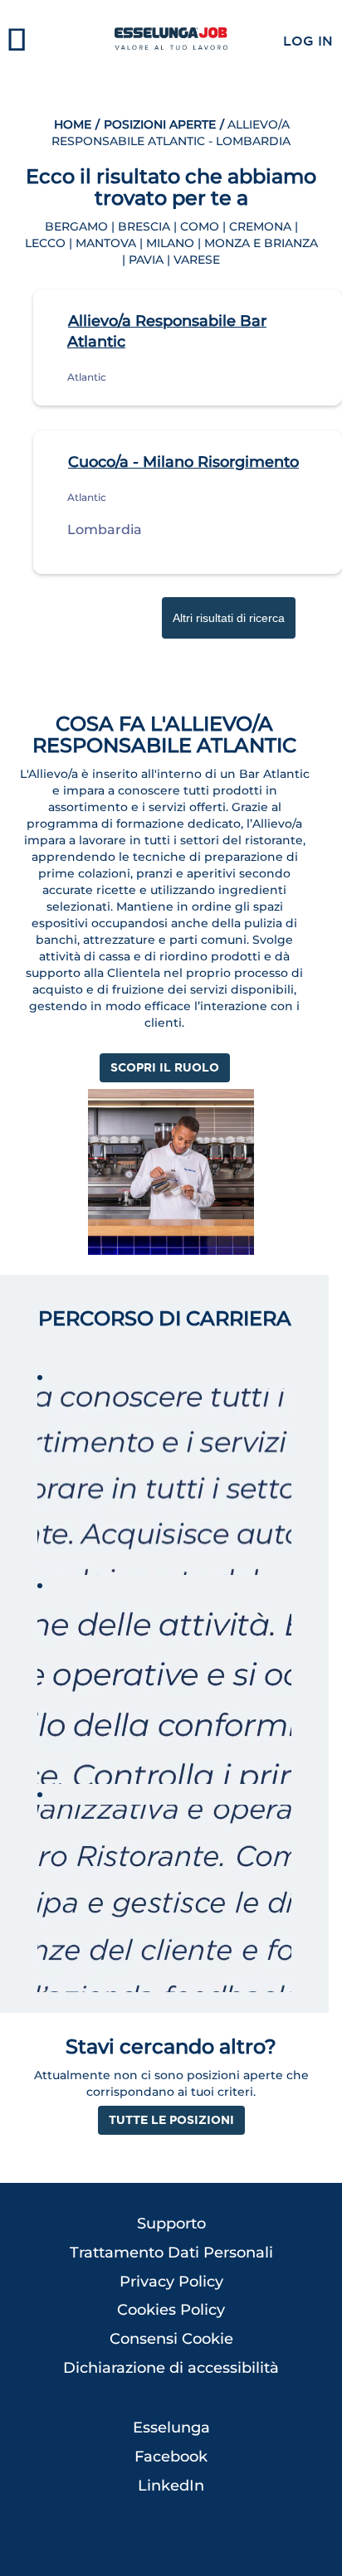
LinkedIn (171, 2486)
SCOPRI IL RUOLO (165, 1067)
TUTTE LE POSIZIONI (171, 2119)
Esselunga (171, 2428)
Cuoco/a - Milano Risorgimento (183, 462)
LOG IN (308, 41)
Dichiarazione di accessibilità (171, 2368)
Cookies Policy (171, 2310)
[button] (57, 41)
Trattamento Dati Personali (171, 2253)
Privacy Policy (171, 2282)
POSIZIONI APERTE (160, 124)
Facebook (171, 2457)
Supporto (171, 2224)
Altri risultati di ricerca (229, 618)
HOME (73, 124)
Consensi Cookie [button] (171, 2339)
